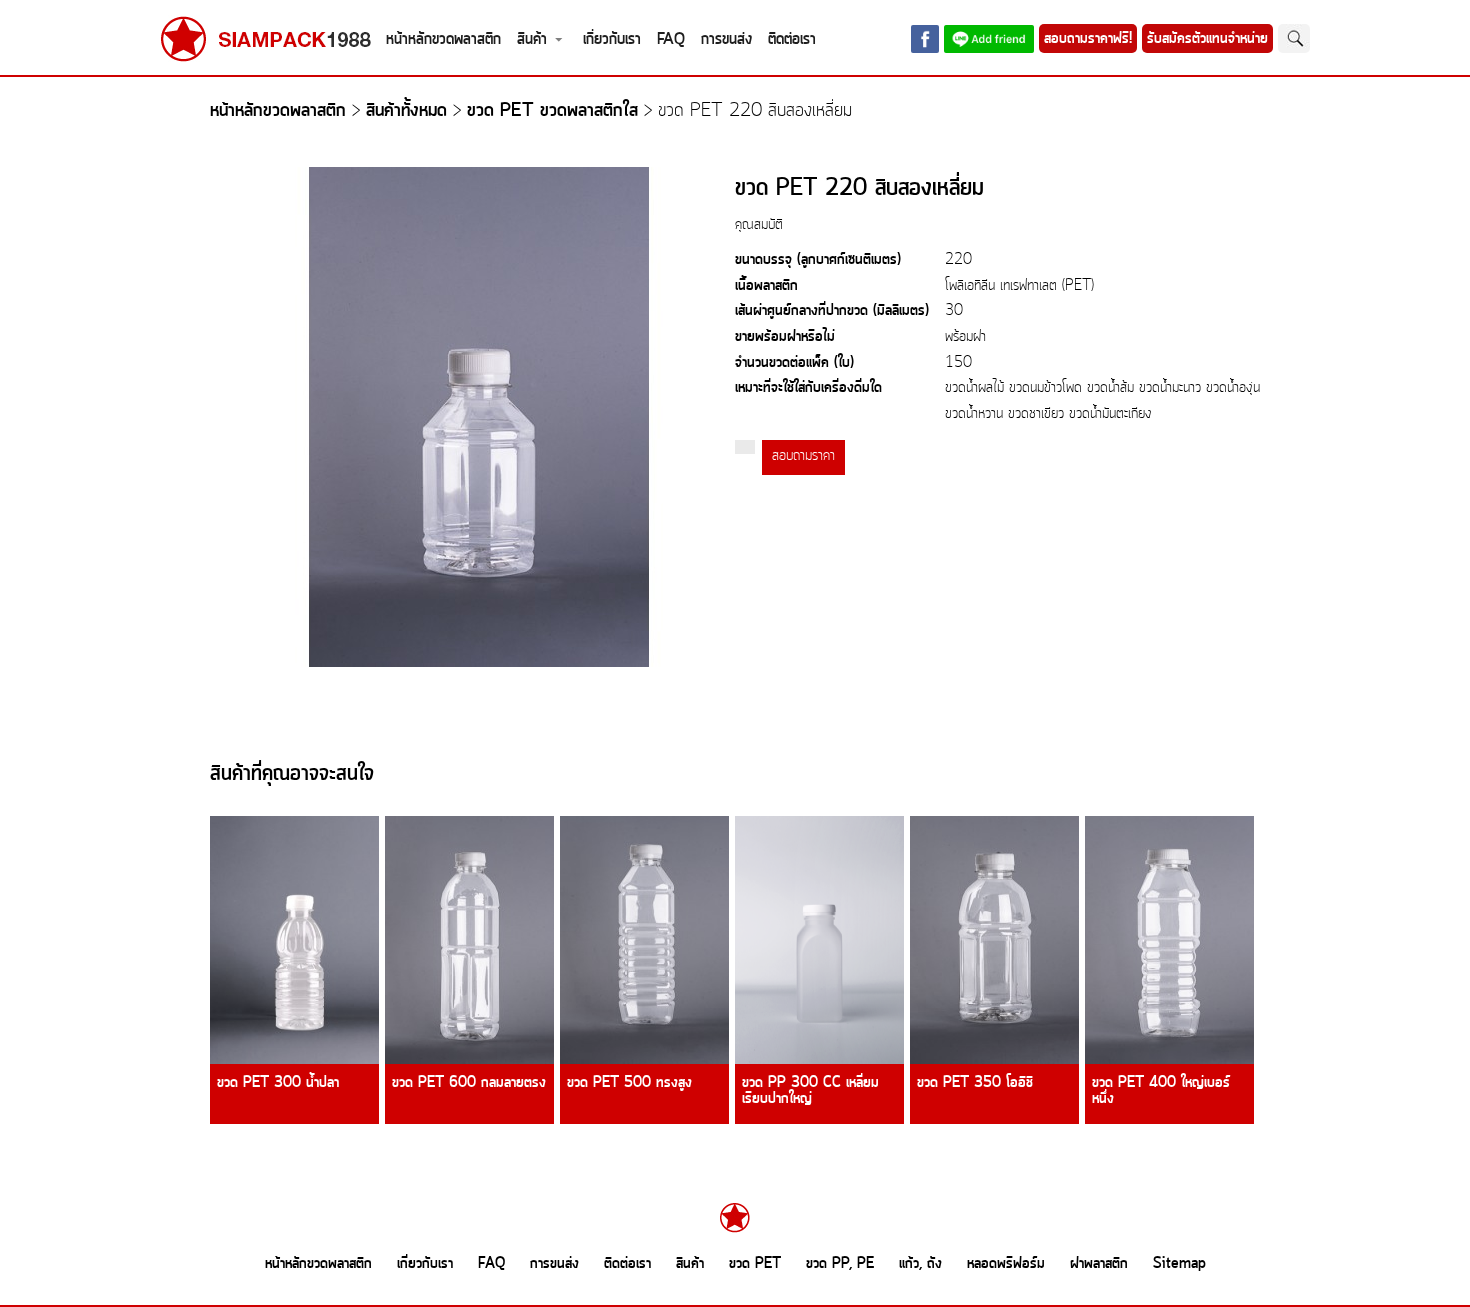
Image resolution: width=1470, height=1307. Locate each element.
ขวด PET (755, 1264)
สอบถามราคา (803, 456)
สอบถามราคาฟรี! (1088, 39)
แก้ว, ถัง (920, 1264)
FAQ (671, 39)
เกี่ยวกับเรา (612, 39)
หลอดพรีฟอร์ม (1006, 1264)
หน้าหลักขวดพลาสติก (443, 39)
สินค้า (532, 39)
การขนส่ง (726, 39)
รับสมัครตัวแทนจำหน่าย (1207, 39)
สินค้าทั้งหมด (406, 111)
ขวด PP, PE (840, 1264)
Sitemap (1179, 1264)
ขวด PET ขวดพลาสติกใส (552, 111)
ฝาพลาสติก (1099, 1264)
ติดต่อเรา (792, 39)
